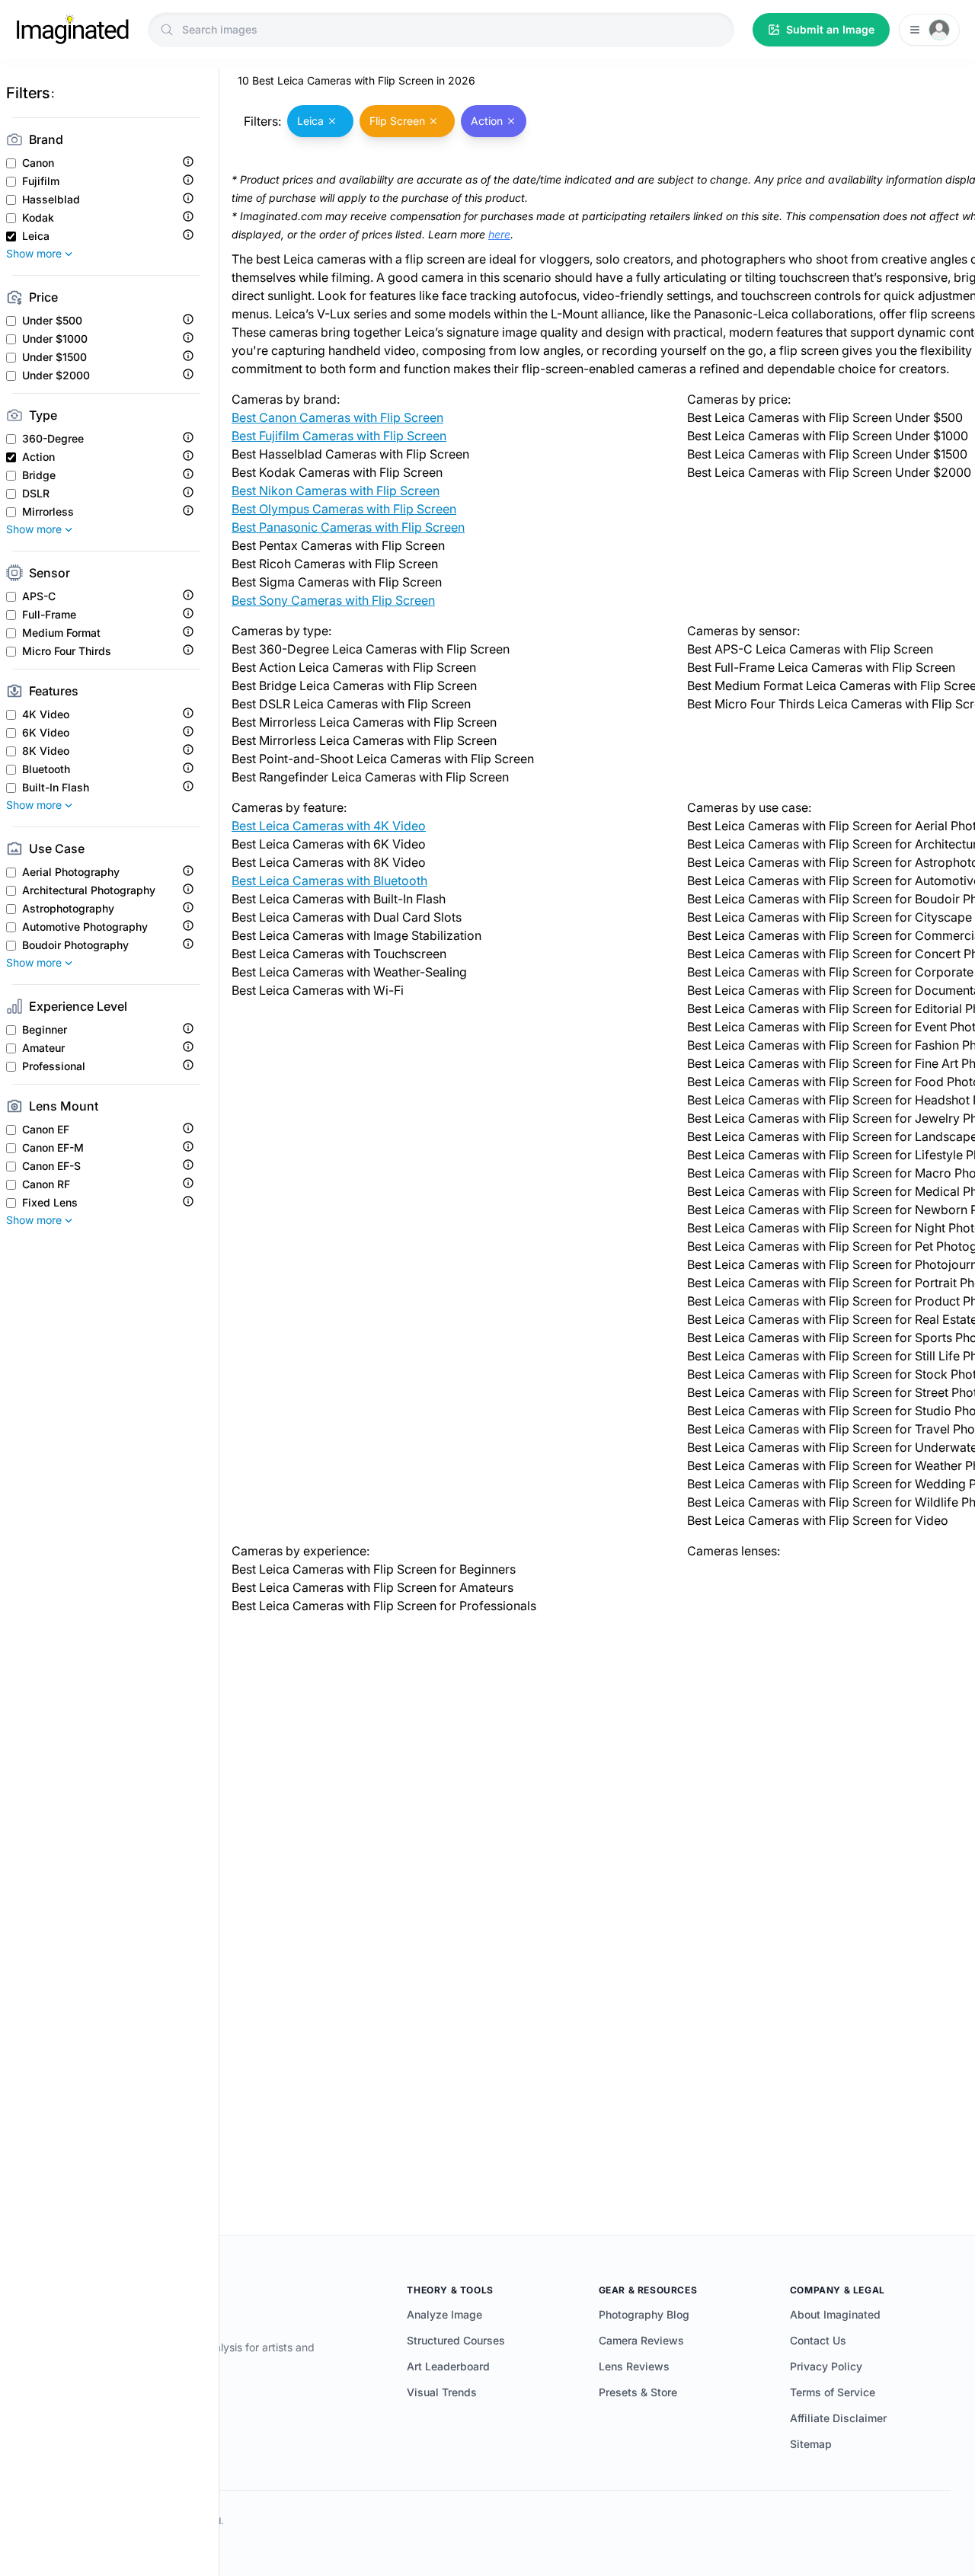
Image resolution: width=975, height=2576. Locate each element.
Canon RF (46, 1184)
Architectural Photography (89, 890)
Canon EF (46, 1130)
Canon (38, 163)
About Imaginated (835, 2314)
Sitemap (811, 2444)
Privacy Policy (826, 2366)
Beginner (45, 1030)
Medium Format (61, 633)
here (499, 234)
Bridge (39, 475)
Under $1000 (55, 339)
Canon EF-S (51, 1166)
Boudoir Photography (75, 945)
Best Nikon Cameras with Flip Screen (336, 491)
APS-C (39, 596)
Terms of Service (833, 2392)
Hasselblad (51, 200)
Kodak (38, 218)
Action (38, 457)
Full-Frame (49, 615)
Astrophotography (68, 909)
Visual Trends (442, 2392)
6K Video (46, 733)
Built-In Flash (56, 788)
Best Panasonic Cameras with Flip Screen (348, 527)
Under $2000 (56, 376)
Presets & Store (638, 2392)
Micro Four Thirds (67, 651)
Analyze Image (444, 2314)
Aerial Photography (71, 872)
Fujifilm (41, 181)
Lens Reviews (634, 2366)
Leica (36, 236)
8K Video (46, 751)
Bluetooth (46, 769)
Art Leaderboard (448, 2366)
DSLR (36, 494)
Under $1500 (54, 357)
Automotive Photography (85, 927)
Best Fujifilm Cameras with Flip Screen (339, 436)
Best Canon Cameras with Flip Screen (337, 417)
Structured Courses (456, 2340)
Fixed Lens (50, 1203)
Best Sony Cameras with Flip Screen (333, 600)
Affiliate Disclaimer (838, 2418)
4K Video (46, 714)
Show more (34, 253)
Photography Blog (644, 2314)
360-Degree (53, 439)
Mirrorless (48, 512)
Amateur (43, 1048)
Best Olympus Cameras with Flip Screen (344, 509)
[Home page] (72, 30)
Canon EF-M (53, 1148)
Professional (54, 1066)
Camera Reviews (641, 2340)
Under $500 (52, 321)
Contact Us (818, 2340)
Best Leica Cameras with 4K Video (329, 826)
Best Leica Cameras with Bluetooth (329, 881)
